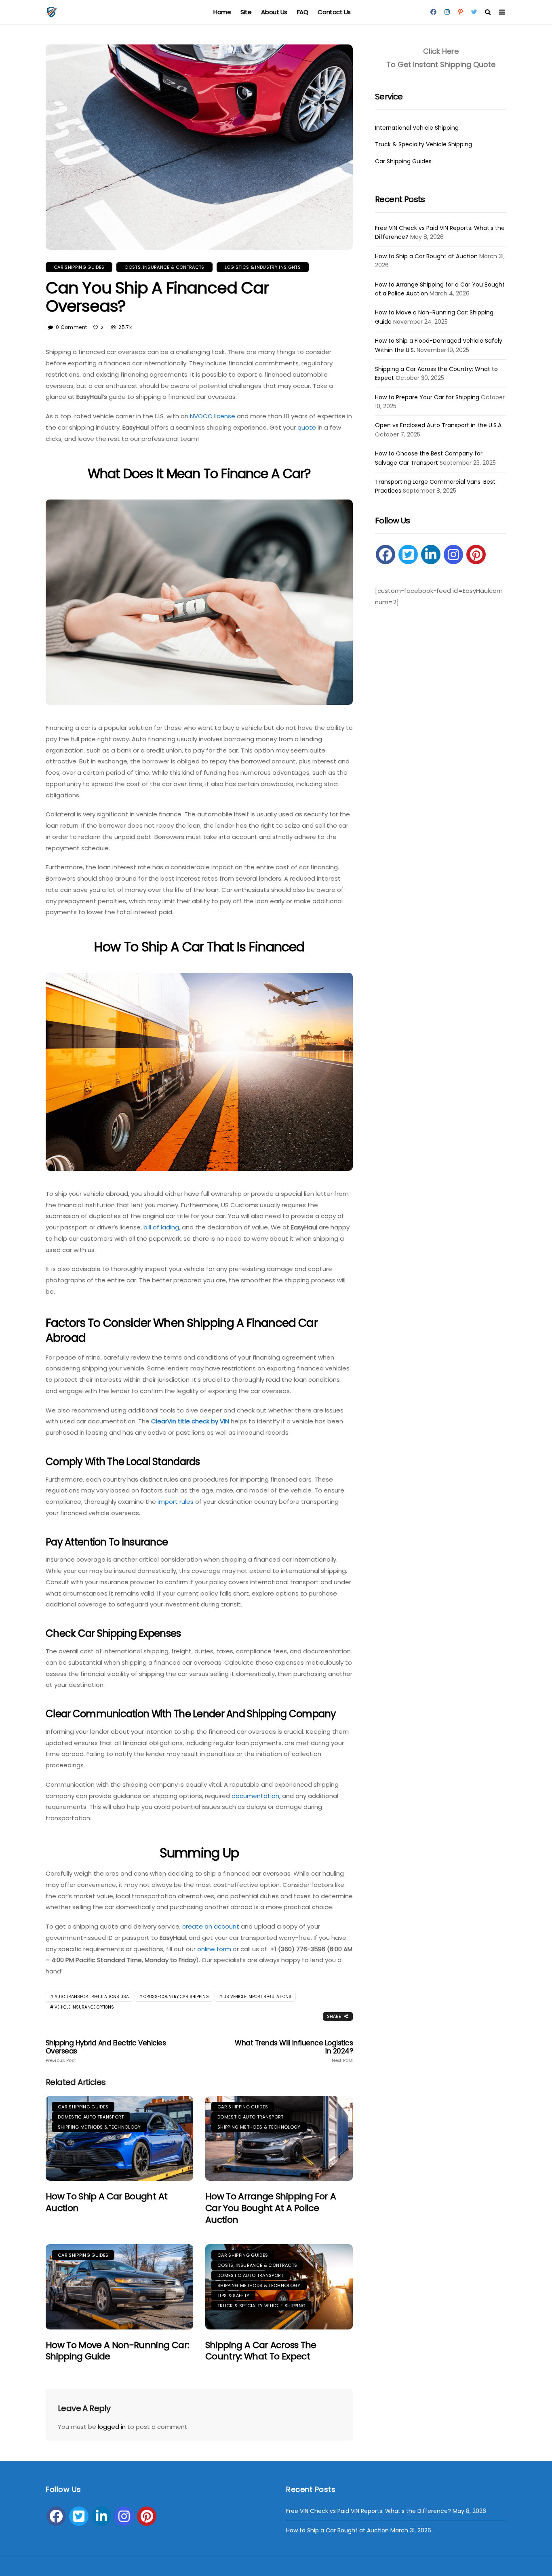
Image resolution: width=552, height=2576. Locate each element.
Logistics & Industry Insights (263, 267)
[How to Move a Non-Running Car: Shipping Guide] (119, 2287)
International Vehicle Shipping (417, 128)
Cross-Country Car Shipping (176, 1997)
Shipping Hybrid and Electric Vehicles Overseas (106, 2051)
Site (246, 12)
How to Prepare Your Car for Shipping (427, 397)
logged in (112, 2427)
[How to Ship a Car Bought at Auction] (119, 2139)
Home (222, 12)
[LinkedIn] (431, 554)
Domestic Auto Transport (91, 2117)
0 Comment (71, 327)
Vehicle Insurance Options (84, 2007)
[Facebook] (386, 554)
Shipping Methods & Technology (99, 2127)
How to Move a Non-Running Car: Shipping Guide (117, 2351)
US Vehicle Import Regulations (257, 1997)
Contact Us (334, 12)
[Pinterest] (476, 554)
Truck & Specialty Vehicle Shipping (261, 2306)
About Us (274, 12)
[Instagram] (453, 554)
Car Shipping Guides (79, 267)
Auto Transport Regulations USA (92, 1997)
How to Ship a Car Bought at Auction (106, 2202)
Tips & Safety (233, 2296)
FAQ (303, 12)
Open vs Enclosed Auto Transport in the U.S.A (438, 425)
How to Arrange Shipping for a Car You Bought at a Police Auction (271, 2208)
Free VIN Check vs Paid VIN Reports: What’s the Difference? (369, 2511)
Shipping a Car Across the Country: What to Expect (261, 2351)
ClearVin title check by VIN (190, 1421)
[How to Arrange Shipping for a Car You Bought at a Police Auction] (279, 2139)
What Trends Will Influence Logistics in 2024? (294, 2051)
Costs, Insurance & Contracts (164, 267)
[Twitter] (408, 554)
